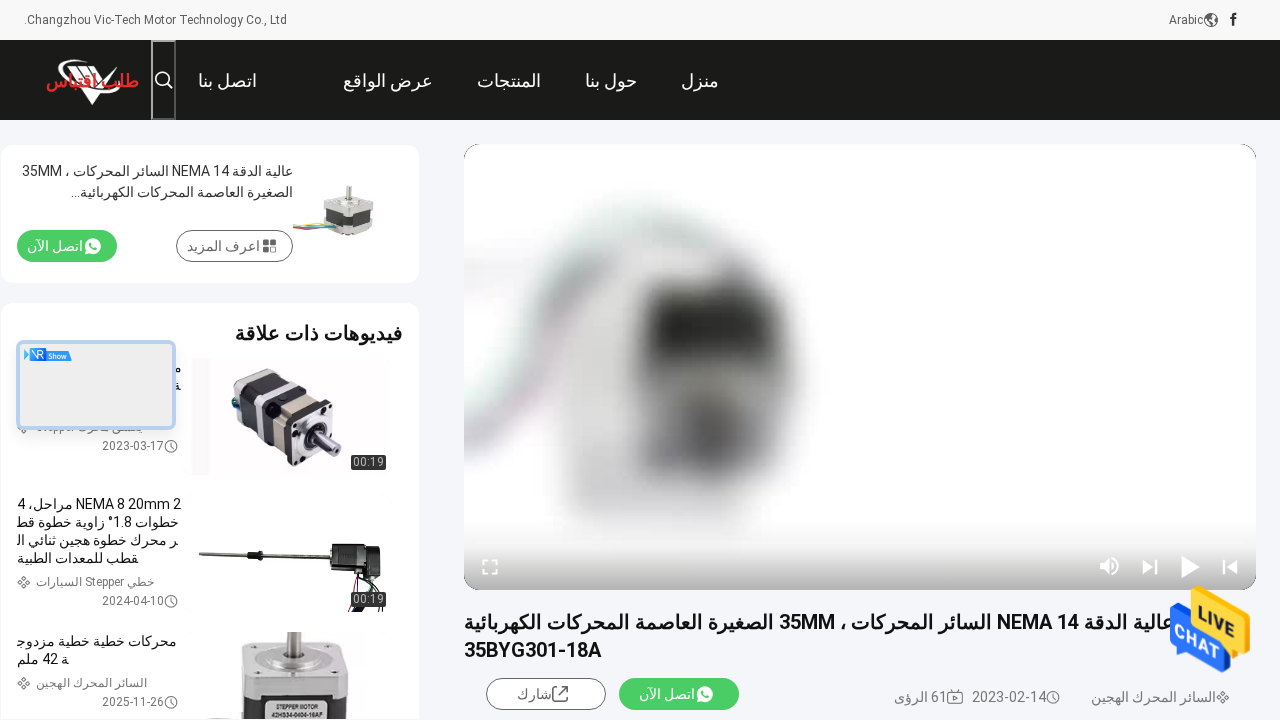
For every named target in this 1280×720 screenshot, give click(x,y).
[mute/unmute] (1110, 566)
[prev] (1230, 566)
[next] (1150, 566)
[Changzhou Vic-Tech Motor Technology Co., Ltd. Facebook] (1233, 20)
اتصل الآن (667, 694)
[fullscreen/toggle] (490, 566)
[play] (860, 367)
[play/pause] (1190, 566)
